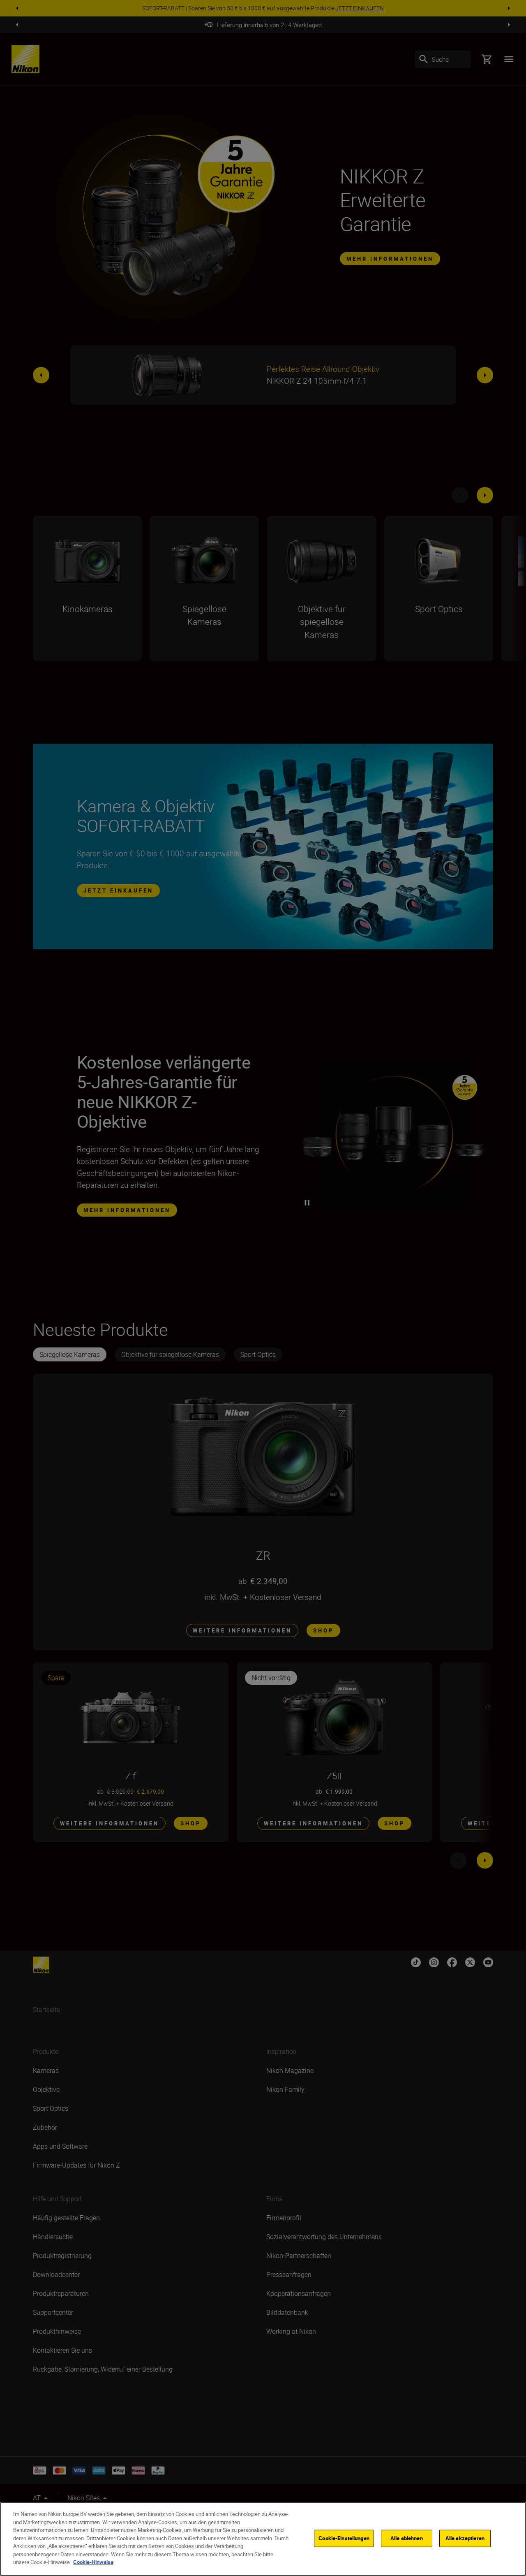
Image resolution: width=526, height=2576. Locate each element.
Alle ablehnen (407, 2538)
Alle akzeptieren (465, 2538)
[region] (263, 2539)
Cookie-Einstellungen (344, 2538)
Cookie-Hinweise (93, 2562)
